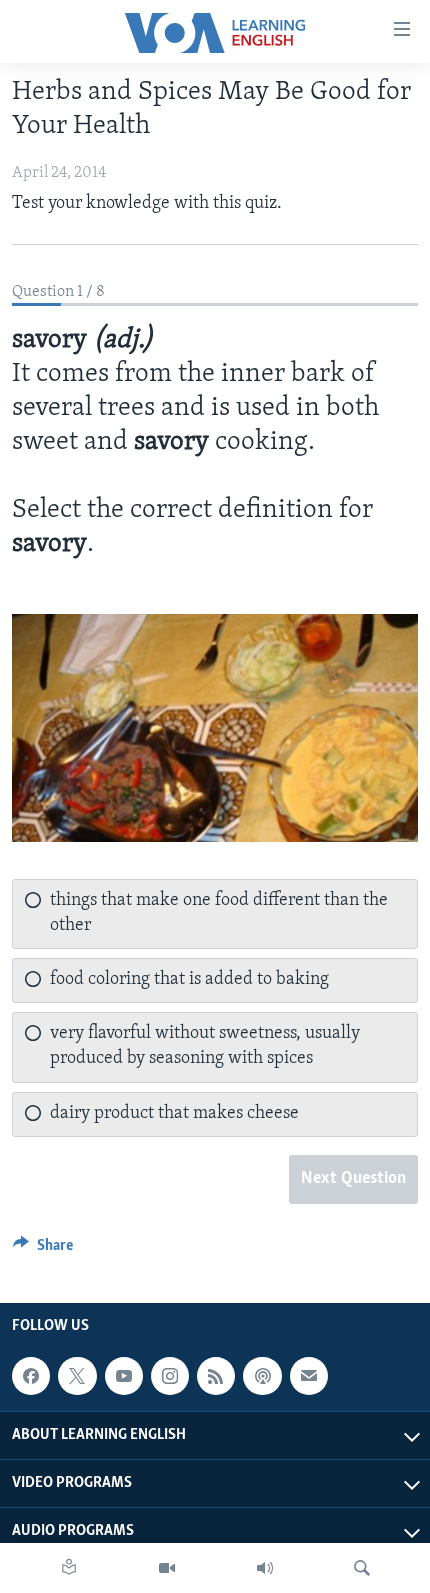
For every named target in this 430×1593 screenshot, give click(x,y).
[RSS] (216, 1376)
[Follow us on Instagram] (170, 1376)
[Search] (362, 1568)
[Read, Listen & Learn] (69, 1568)
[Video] (167, 1568)
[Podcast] (262, 1376)
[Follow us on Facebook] (31, 1376)
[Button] (43, 1250)
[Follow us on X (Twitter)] (77, 1376)
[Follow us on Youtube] (124, 1376)
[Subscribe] (309, 1376)
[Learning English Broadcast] (265, 1568)
